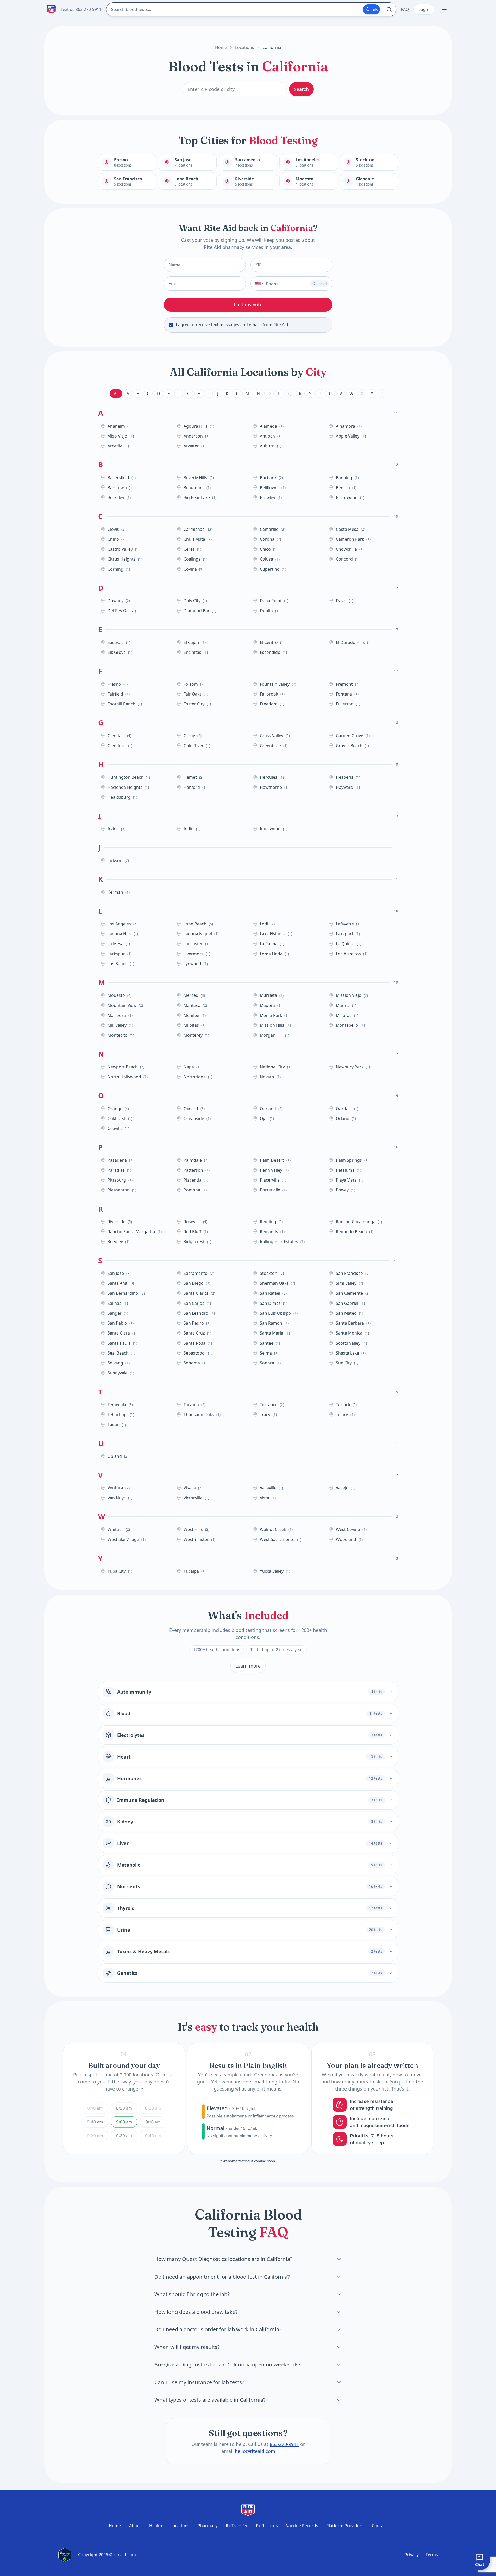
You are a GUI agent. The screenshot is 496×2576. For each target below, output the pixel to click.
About (135, 2526)
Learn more (248, 1666)
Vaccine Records (302, 2526)
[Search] (389, 9)
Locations (245, 47)
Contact (379, 2526)
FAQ (405, 9)
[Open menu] (444, 10)
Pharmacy (208, 2526)
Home (221, 47)
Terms (432, 2555)
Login (424, 9)
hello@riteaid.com (255, 2451)
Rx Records (267, 2526)
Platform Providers (345, 2526)
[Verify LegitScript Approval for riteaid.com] (65, 2555)
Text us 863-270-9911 (81, 9)
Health (156, 2526)
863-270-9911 (284, 2444)
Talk (374, 9)
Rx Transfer (237, 2526)
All (116, 394)
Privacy (412, 2555)
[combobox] (258, 284)
